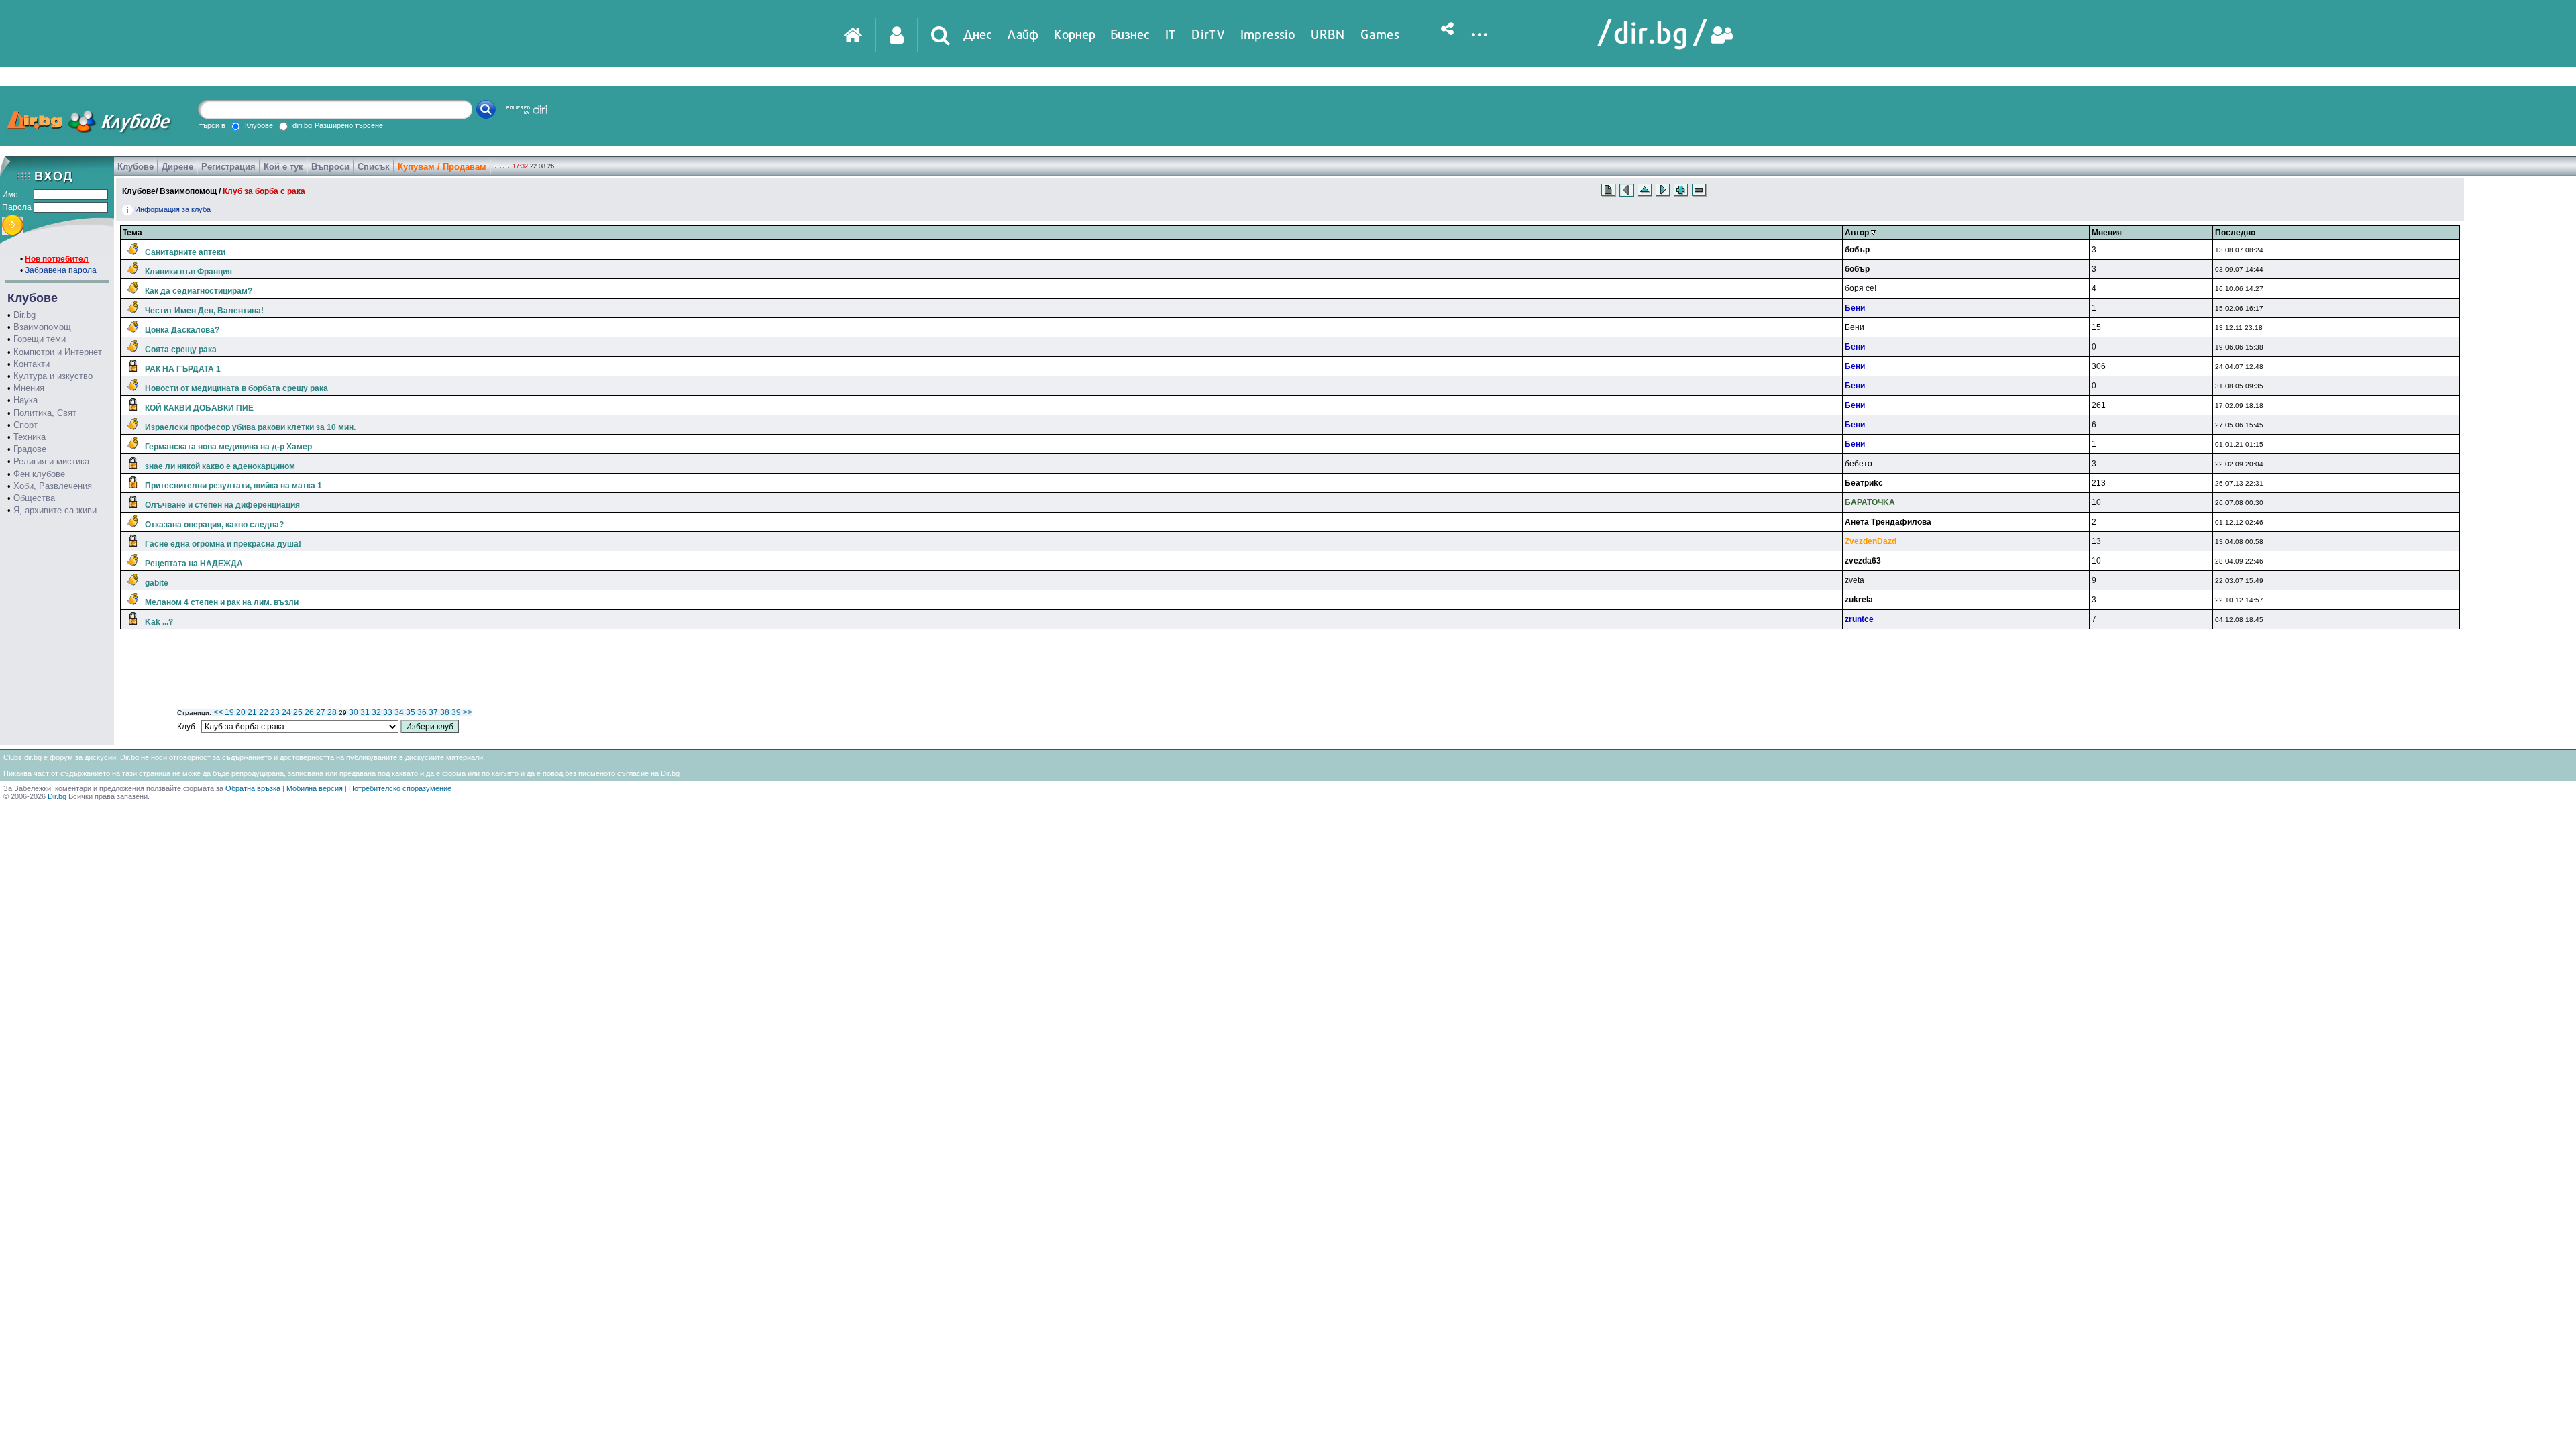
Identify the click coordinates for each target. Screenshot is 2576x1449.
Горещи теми (40, 339)
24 (286, 712)
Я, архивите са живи (55, 510)
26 (309, 712)
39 (456, 712)
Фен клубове (39, 474)
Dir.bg (24, 315)
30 (354, 712)
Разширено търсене (349, 125)
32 (376, 712)
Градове (30, 449)
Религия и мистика (51, 461)
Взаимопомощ (42, 327)
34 (399, 712)
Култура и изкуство (53, 376)
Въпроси (330, 167)
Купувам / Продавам (442, 167)
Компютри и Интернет (58, 352)
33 (388, 712)
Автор (1858, 233)
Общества (34, 498)
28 (332, 712)
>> (468, 712)
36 (422, 712)
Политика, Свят (45, 413)
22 (264, 712)
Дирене (177, 167)
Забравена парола (61, 270)
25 (298, 712)
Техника (30, 437)
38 (445, 712)
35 (411, 712)
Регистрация (228, 167)
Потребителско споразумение (400, 788)
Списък (374, 167)
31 (365, 712)
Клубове (136, 167)
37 (433, 712)
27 (321, 712)
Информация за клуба (173, 209)
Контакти (32, 364)
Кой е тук (283, 167)
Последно (2235, 233)
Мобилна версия (315, 788)
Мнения (29, 388)
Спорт (25, 425)
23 (275, 712)
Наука (25, 400)
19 (229, 712)
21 (252, 712)
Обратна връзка (253, 788)
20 (241, 712)
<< (218, 712)
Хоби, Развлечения (53, 486)
